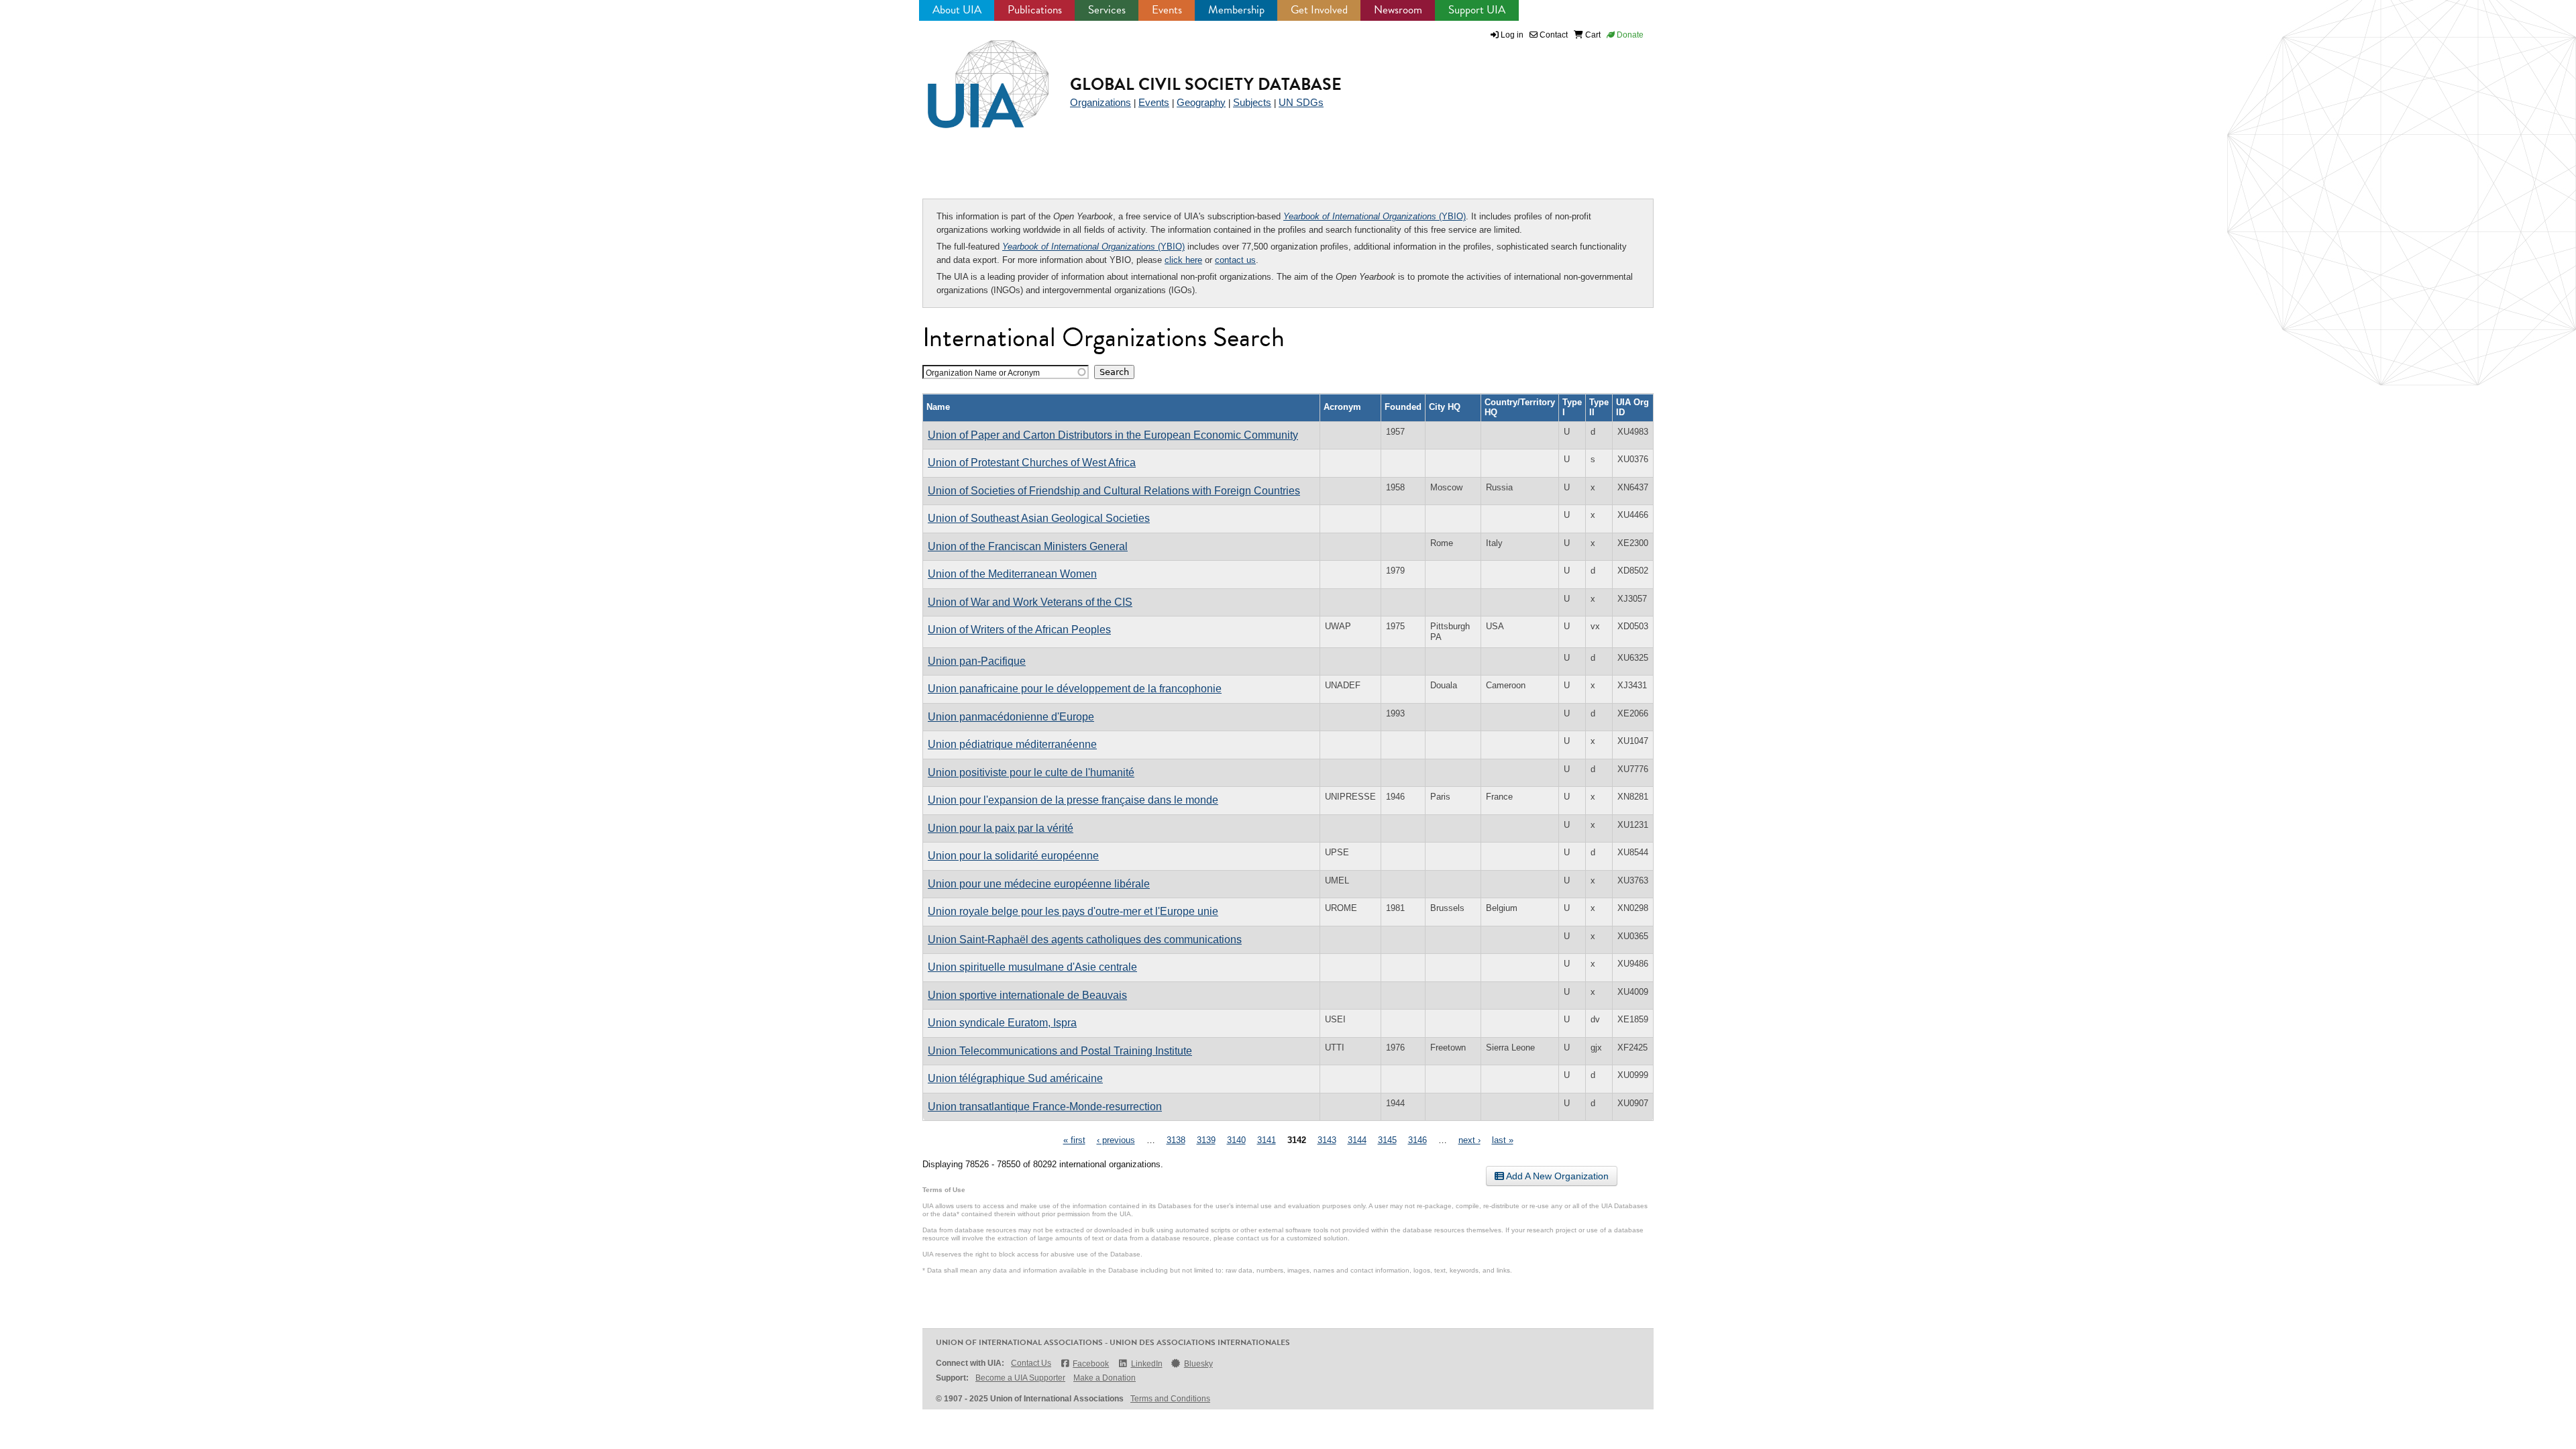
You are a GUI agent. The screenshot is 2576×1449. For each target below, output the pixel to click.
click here (1183, 260)
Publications (1035, 10)
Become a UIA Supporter (1020, 1378)
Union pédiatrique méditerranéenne (1012, 744)
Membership (1236, 10)
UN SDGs (1301, 102)
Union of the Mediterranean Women (1012, 574)
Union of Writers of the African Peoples (1019, 630)
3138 (1176, 1140)
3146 (1417, 1140)
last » (1503, 1140)
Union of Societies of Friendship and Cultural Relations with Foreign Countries (1114, 491)
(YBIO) (1375, 216)
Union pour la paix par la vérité (1001, 828)
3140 (1236, 1140)
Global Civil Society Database (1206, 84)
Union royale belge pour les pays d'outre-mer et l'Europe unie (1073, 911)
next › (1469, 1140)
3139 (1206, 1140)
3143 (1327, 1140)
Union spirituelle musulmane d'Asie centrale (1032, 967)
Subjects (1252, 102)
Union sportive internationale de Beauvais (1027, 995)
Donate (1629, 35)
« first (1074, 1140)
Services (1107, 10)
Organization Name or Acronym (983, 373)
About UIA (957, 10)
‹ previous (1116, 1140)
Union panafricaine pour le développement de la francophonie (1075, 689)
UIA (973, 76)
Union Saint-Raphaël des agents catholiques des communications (1085, 940)
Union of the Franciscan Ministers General (1028, 546)
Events (1167, 10)
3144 (1357, 1140)
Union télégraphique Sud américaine (1015, 1078)
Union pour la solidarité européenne (1013, 856)
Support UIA (1477, 10)
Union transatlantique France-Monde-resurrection (1045, 1107)
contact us (1235, 260)
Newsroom (1398, 10)
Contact (1553, 35)
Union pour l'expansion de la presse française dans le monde (1073, 800)
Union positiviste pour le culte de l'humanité (1031, 772)
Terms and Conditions (1170, 1399)
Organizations (1101, 102)
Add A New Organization (1556, 1176)
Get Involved (1319, 10)
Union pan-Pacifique (977, 661)
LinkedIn (1146, 1364)
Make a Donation (1105, 1378)
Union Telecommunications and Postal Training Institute (1060, 1051)
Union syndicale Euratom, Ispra (1002, 1023)
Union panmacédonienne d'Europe (1011, 717)
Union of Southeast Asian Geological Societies (1039, 518)
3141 (1267, 1140)
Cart (1592, 35)
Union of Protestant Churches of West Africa (1032, 463)
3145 (1387, 1140)
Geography (1201, 102)
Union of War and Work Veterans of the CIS (1030, 602)
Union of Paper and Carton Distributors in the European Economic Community (1113, 435)
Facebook (1091, 1364)
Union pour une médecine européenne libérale (1039, 884)
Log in (1512, 35)
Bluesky (1198, 1364)
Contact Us (1031, 1363)
